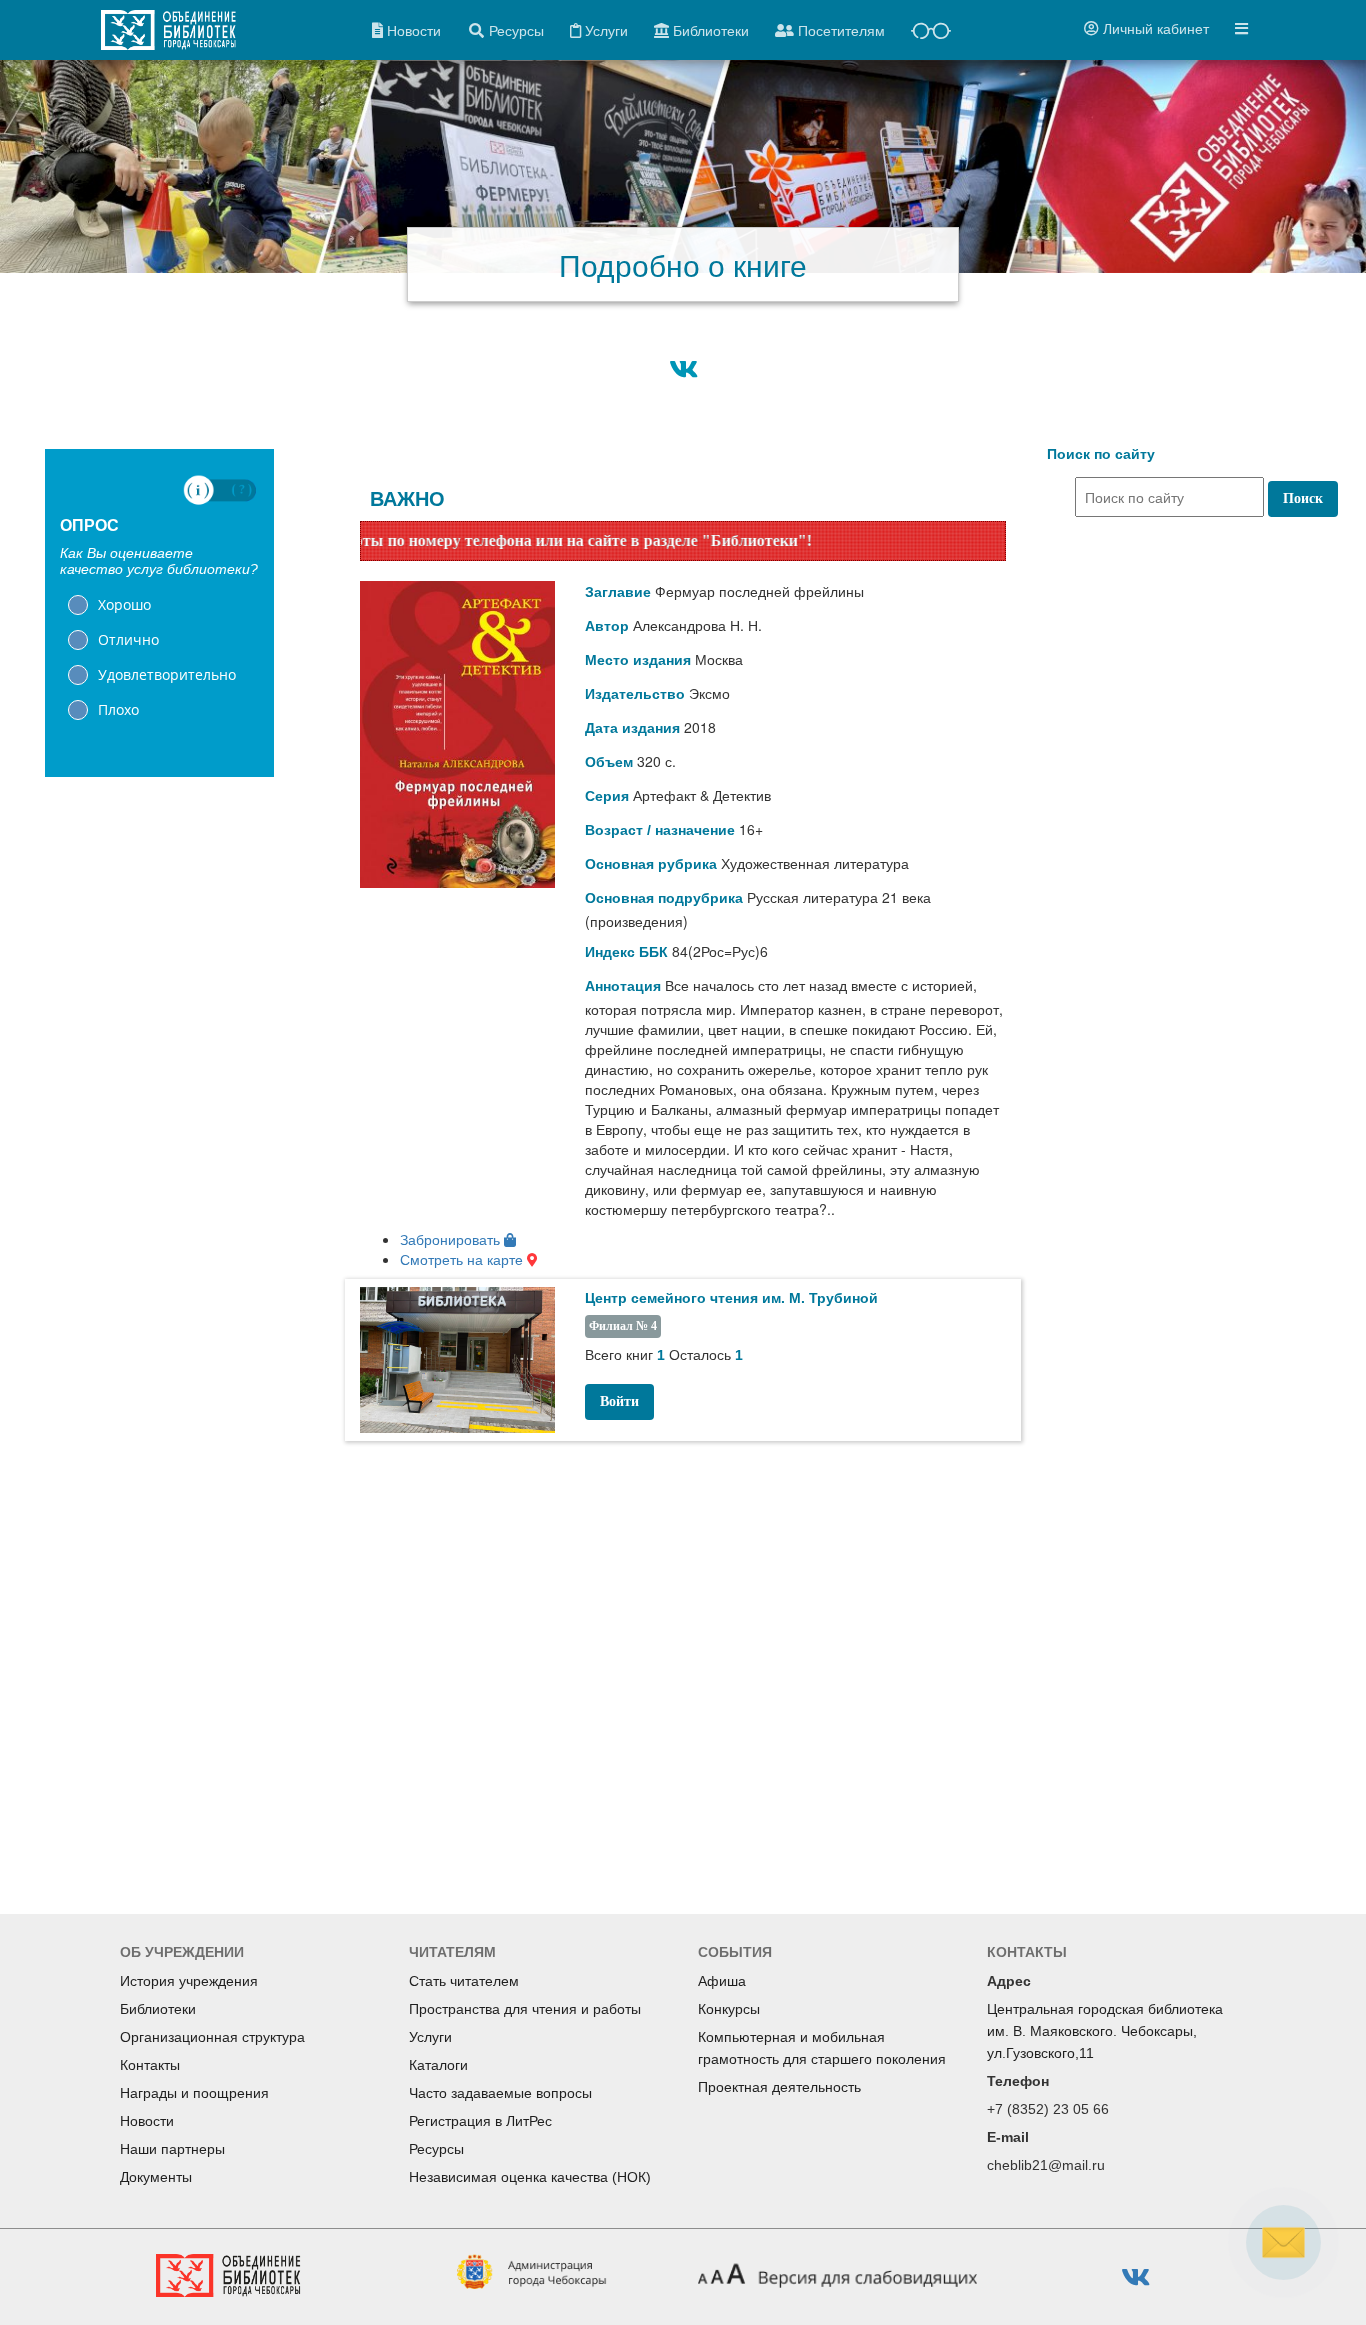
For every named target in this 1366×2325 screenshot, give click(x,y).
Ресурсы (436, 2149)
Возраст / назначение (660, 830)
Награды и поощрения (194, 2093)
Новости (147, 2121)
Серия (607, 796)
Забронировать (452, 1239)
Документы (156, 2177)
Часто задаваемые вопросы (500, 2093)
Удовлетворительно (167, 674)
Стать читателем (464, 1981)
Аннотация (623, 986)
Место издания (638, 660)
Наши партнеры (172, 2149)
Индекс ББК (626, 952)
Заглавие (618, 592)
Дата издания (632, 728)
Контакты (150, 2065)
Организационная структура (212, 2037)
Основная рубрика (651, 864)
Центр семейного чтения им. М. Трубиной (731, 1298)
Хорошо (124, 604)
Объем (609, 762)
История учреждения (189, 1981)
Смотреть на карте (463, 1259)
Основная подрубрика (664, 898)
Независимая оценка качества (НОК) (530, 2177)
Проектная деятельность (779, 2087)
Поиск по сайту (1101, 454)
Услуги (430, 2037)
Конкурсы (729, 2009)
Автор (607, 626)
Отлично (128, 639)
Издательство (635, 694)
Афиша (722, 1981)
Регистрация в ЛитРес (480, 2121)
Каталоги (438, 2065)
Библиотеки (158, 2009)
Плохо (118, 709)
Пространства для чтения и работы (525, 2009)
